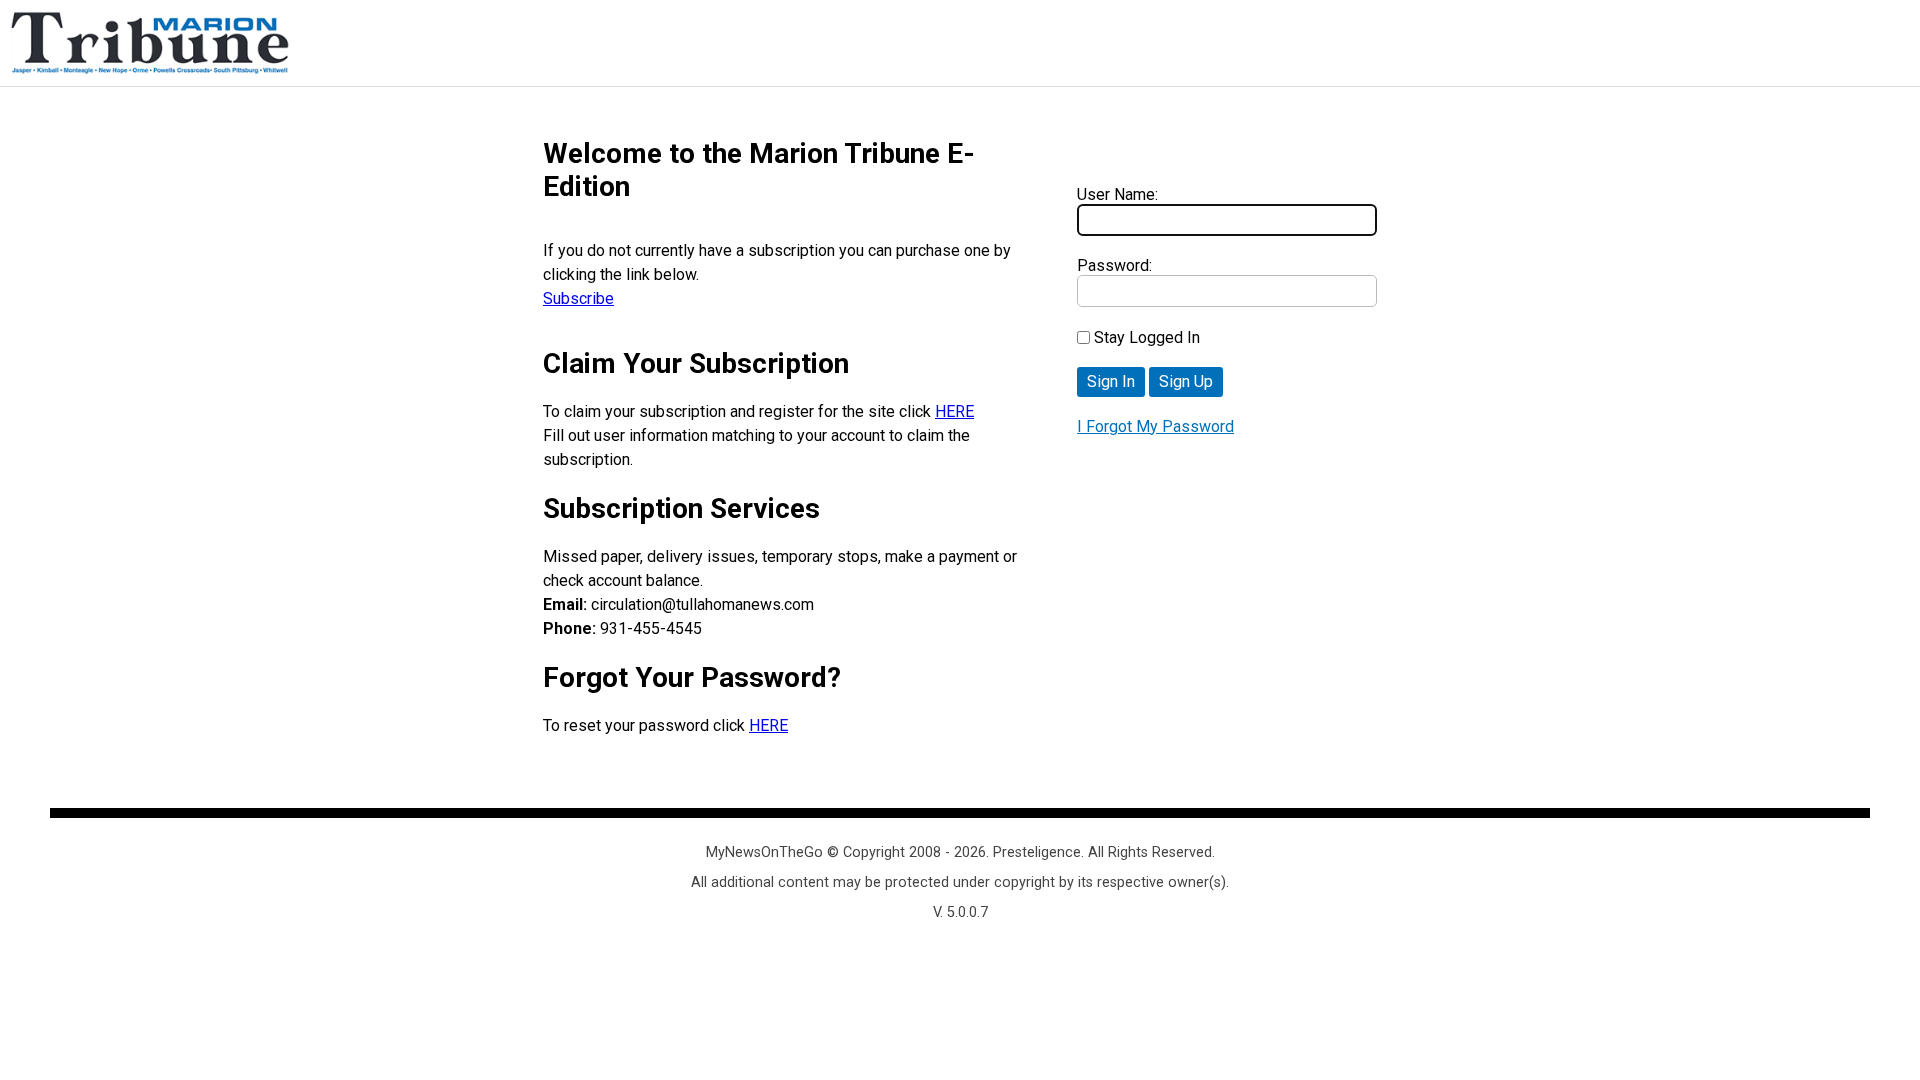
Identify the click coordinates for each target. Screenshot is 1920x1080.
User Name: (1117, 194)
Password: (1114, 265)
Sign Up (1186, 381)
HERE (954, 411)
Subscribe (578, 298)
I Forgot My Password (1155, 426)
